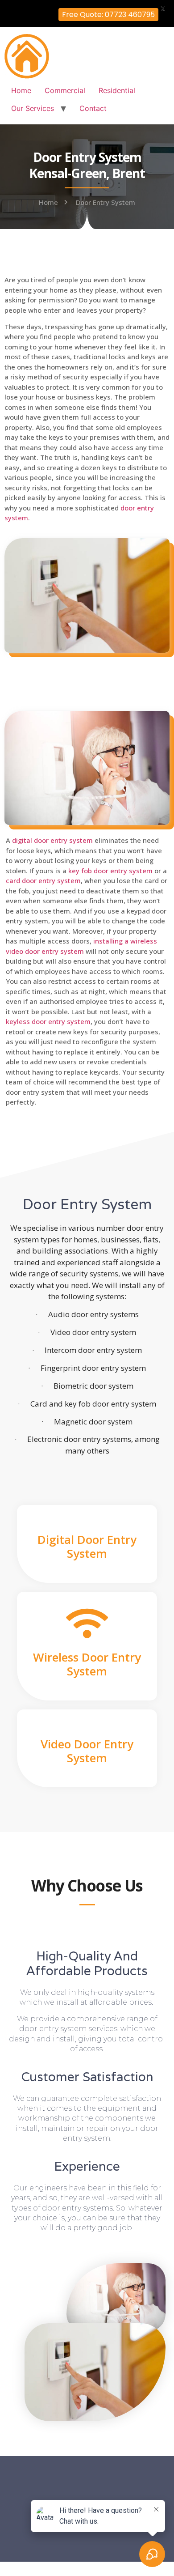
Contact (93, 108)
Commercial (65, 90)
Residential (117, 90)
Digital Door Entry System (87, 1546)
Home (21, 90)
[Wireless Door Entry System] (87, 1623)
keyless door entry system (48, 1021)
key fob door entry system (110, 871)
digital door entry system (52, 840)
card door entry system (43, 880)
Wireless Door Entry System (87, 1664)
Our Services (33, 108)
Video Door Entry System (87, 1751)
